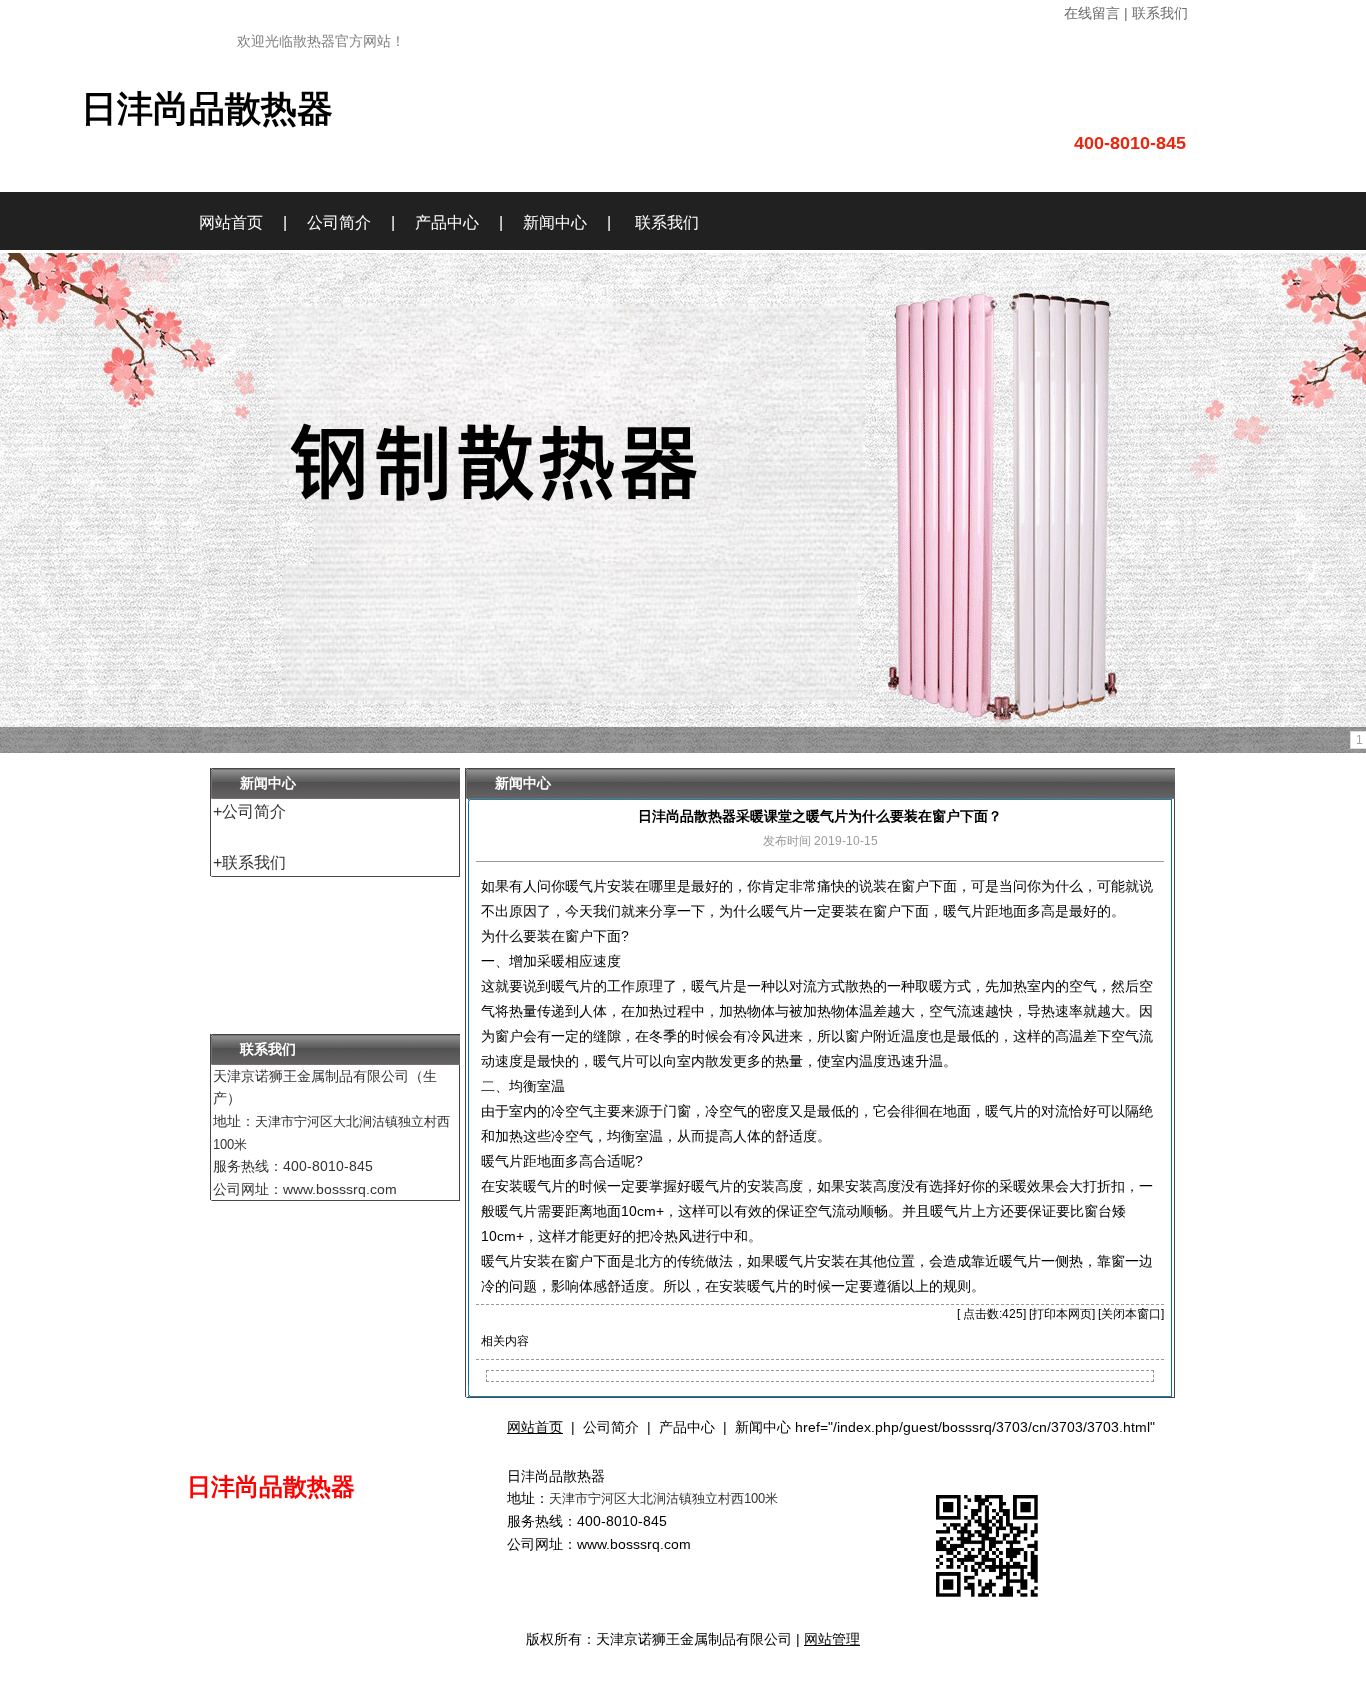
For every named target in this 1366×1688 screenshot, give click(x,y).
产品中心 (447, 222)
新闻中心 (555, 222)
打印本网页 (1062, 1314)
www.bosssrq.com (634, 1544)
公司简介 (339, 222)
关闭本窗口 (1131, 1314)
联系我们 (667, 222)
